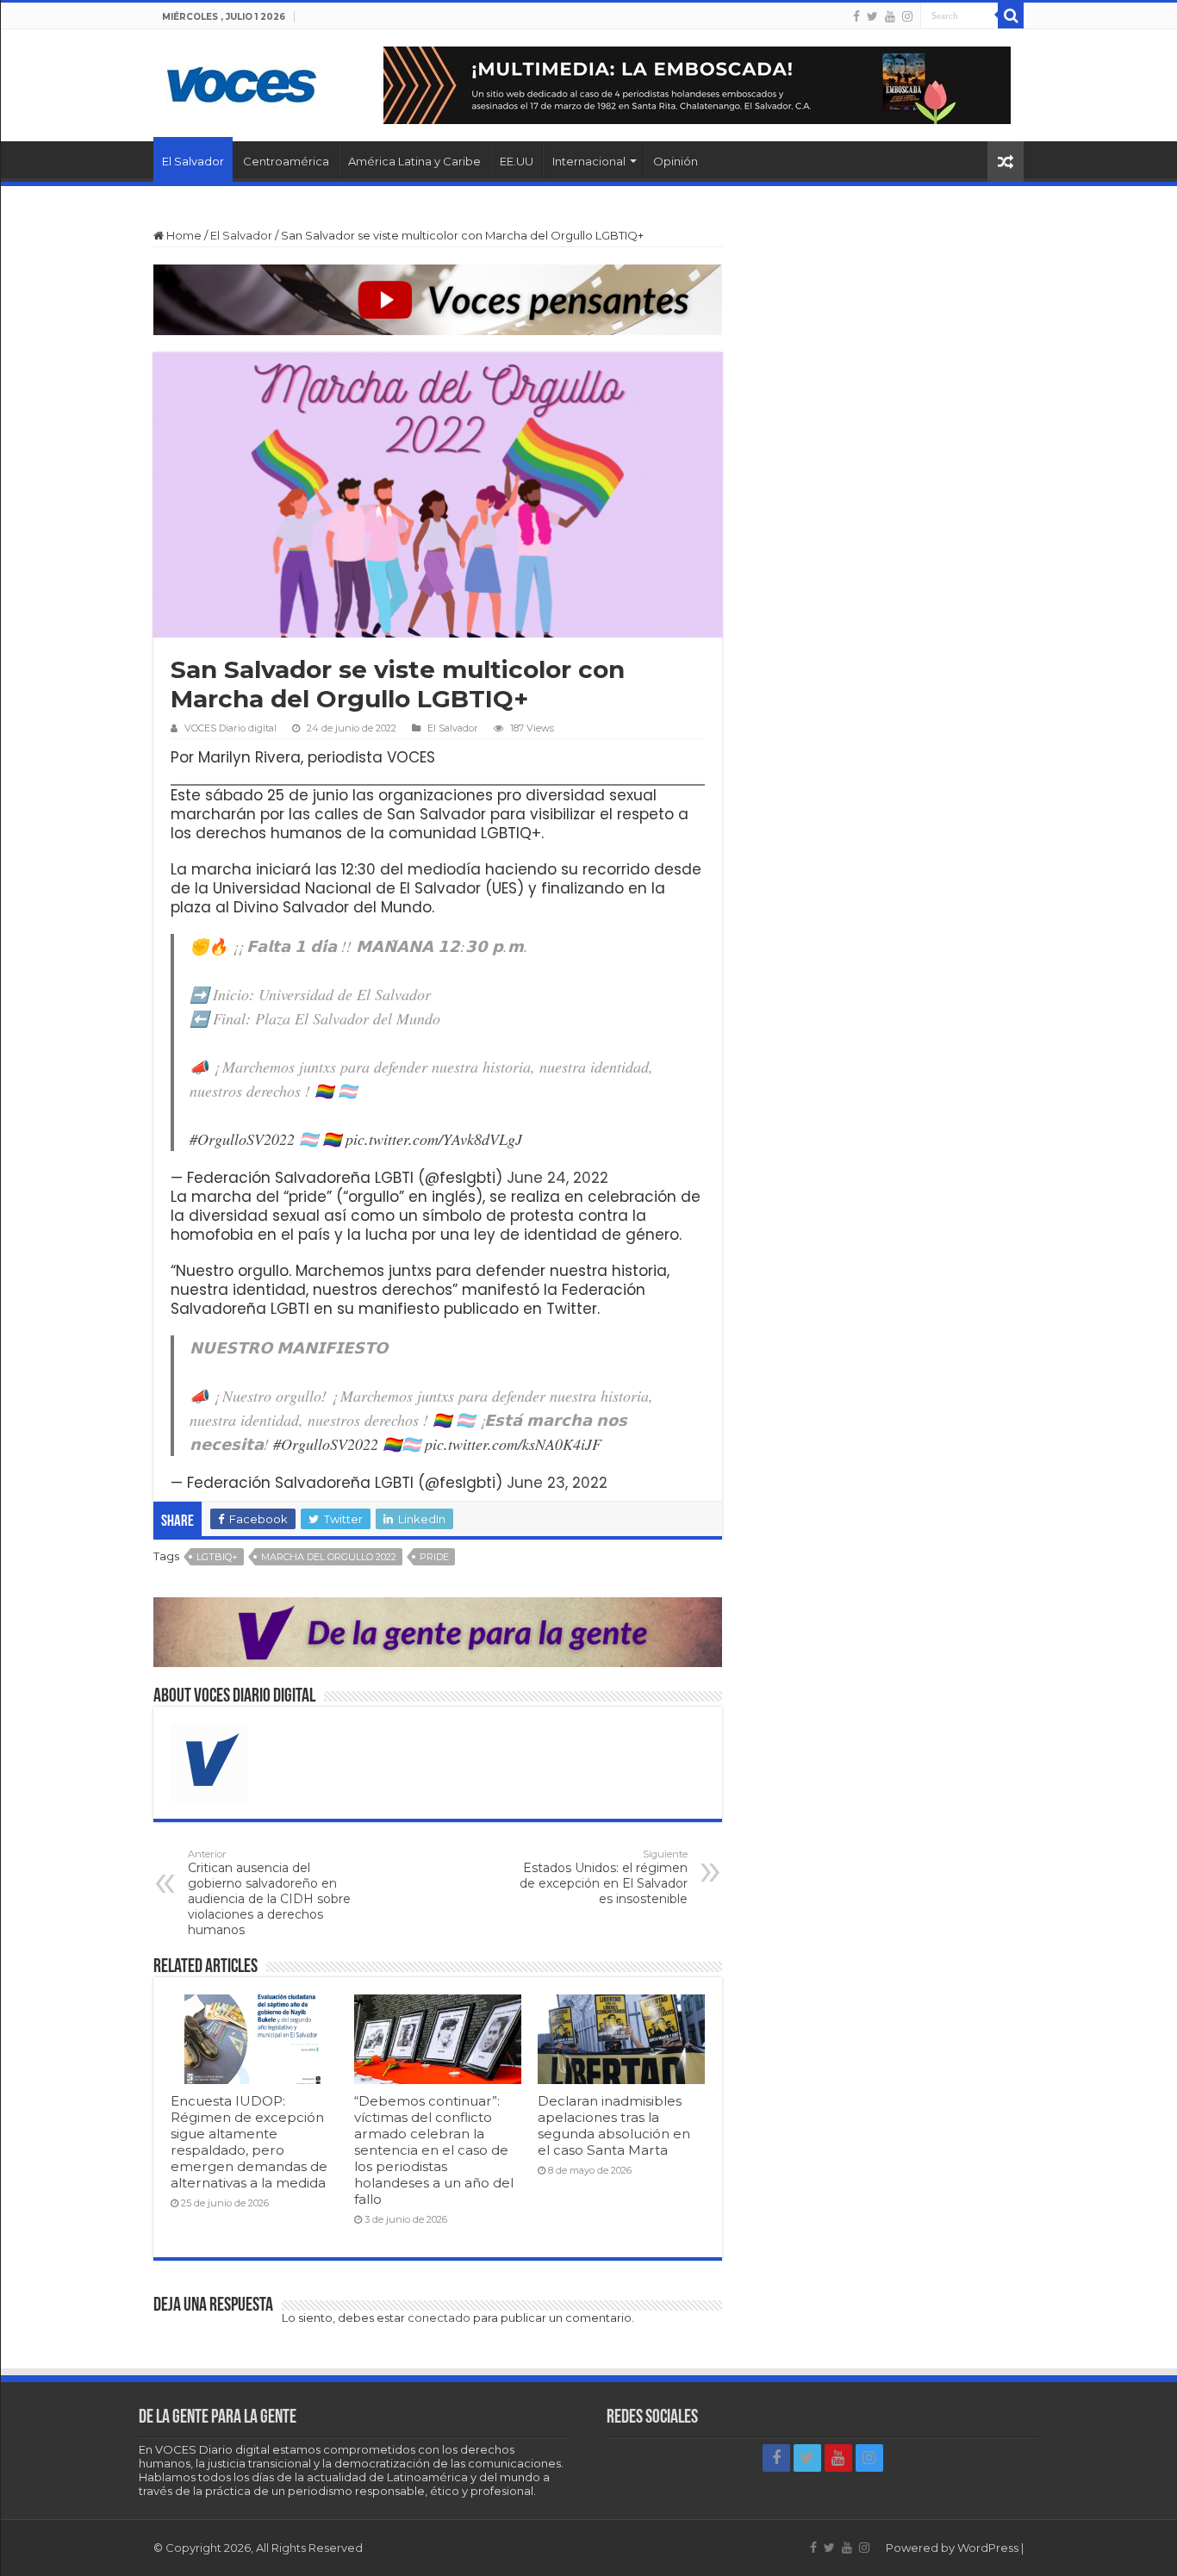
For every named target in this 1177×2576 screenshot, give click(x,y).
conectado (439, 2318)
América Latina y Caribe (414, 161)
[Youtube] (890, 16)
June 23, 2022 (557, 1483)
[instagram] (907, 16)
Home (183, 235)
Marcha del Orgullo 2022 (329, 1557)
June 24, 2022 (557, 1178)
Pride (434, 1557)
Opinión (676, 161)
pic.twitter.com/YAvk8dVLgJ (434, 1139)
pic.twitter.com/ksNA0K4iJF (513, 1444)
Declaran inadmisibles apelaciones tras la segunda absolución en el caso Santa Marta (614, 2125)
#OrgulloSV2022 (242, 1139)
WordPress (988, 2548)
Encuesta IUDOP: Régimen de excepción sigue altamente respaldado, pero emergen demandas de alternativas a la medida (249, 2142)
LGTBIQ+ (217, 1557)
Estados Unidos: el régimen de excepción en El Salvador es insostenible (604, 1877)
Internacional (589, 161)
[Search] (1011, 16)
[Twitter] (872, 16)
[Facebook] (856, 16)
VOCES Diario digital (230, 728)
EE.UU (517, 161)
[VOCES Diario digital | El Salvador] (242, 82)
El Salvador (193, 161)
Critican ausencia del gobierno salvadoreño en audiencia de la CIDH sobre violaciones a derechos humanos (269, 1893)
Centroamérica (286, 161)
